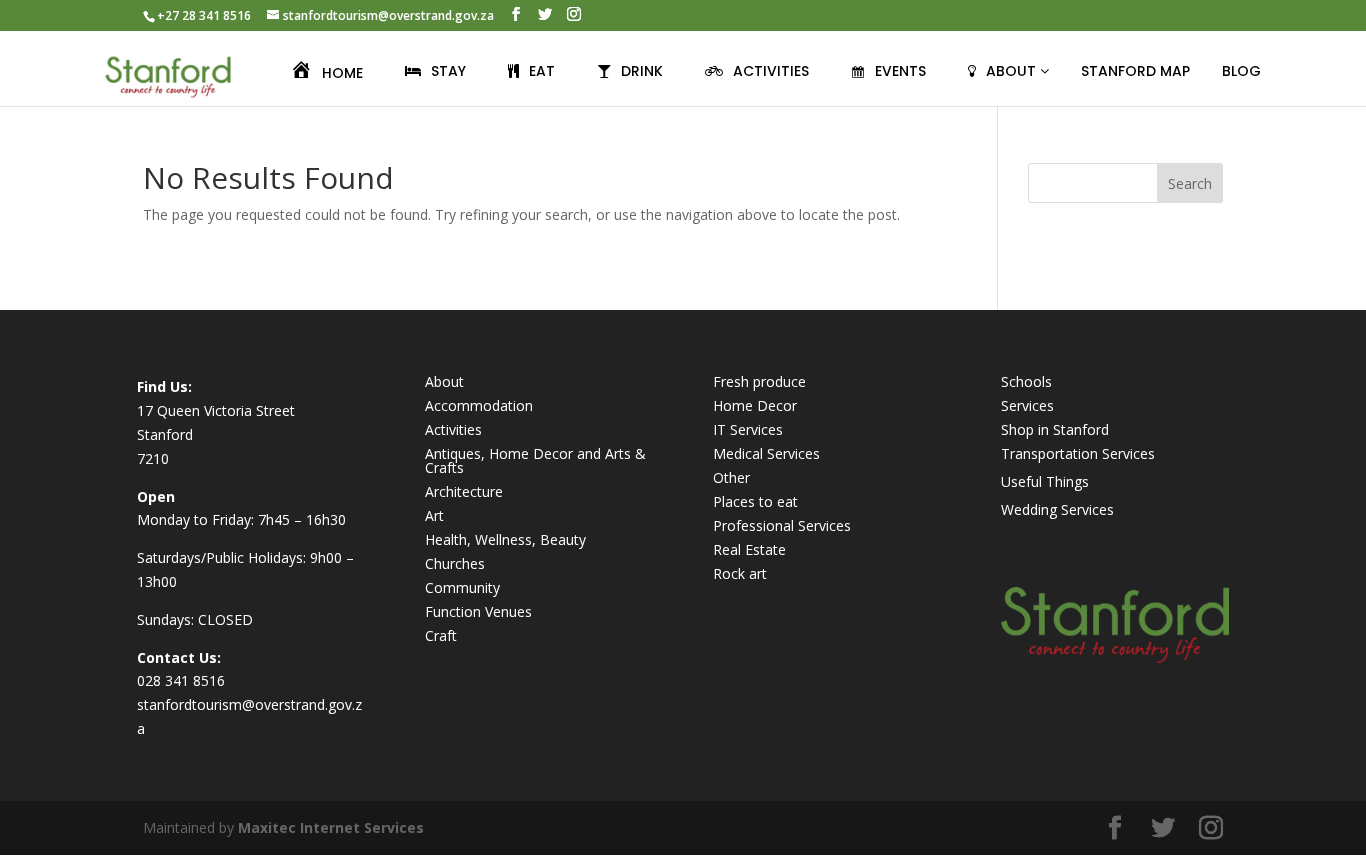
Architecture (464, 491)
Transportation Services (1078, 453)
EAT (542, 71)
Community (462, 587)
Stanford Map (1135, 71)
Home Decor (755, 405)
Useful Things (1045, 481)
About (444, 381)
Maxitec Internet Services (331, 827)
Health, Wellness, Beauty (505, 539)
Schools (1026, 381)
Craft (441, 635)
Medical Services (766, 453)
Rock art (740, 573)
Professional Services (782, 525)
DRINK (642, 71)
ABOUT (1013, 71)
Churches (455, 563)
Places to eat (755, 501)
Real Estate (749, 549)
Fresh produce (759, 381)
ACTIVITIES (771, 71)
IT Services (748, 429)
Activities (453, 429)
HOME (342, 73)
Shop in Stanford (1055, 429)
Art (434, 515)
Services (1027, 405)
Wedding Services (1057, 509)
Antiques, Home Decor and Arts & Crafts (535, 460)
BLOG (1241, 71)
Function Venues (478, 611)
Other (731, 477)
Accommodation (479, 405)
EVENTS (900, 71)
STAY (448, 71)
